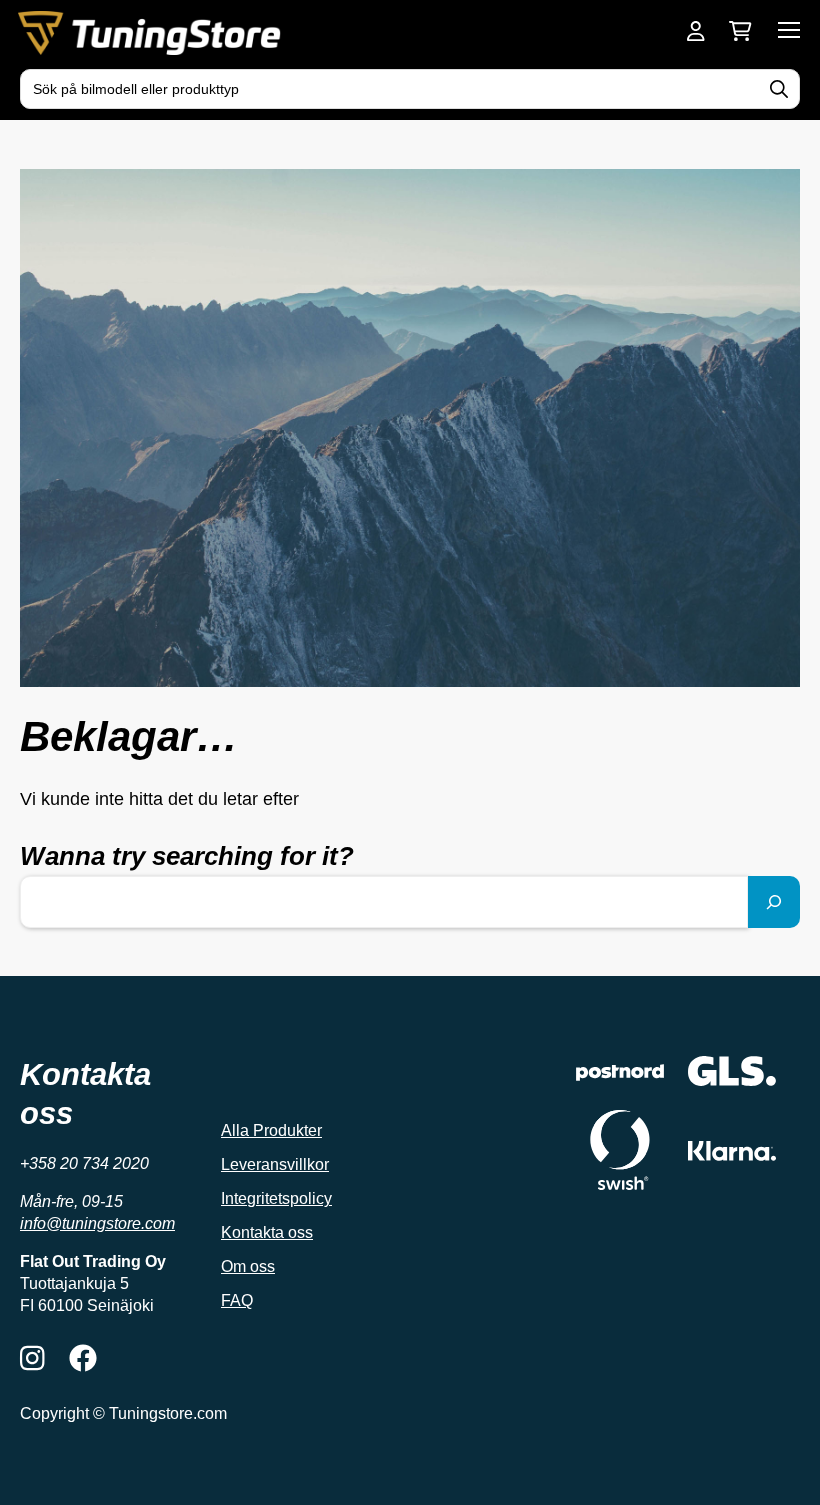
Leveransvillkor (275, 1164)
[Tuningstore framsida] (151, 33)
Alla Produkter (271, 1130)
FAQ (237, 1300)
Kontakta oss (267, 1232)
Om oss (248, 1266)
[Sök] (774, 902)
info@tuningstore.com (97, 1223)
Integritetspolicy (276, 1198)
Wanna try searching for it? (187, 856)
